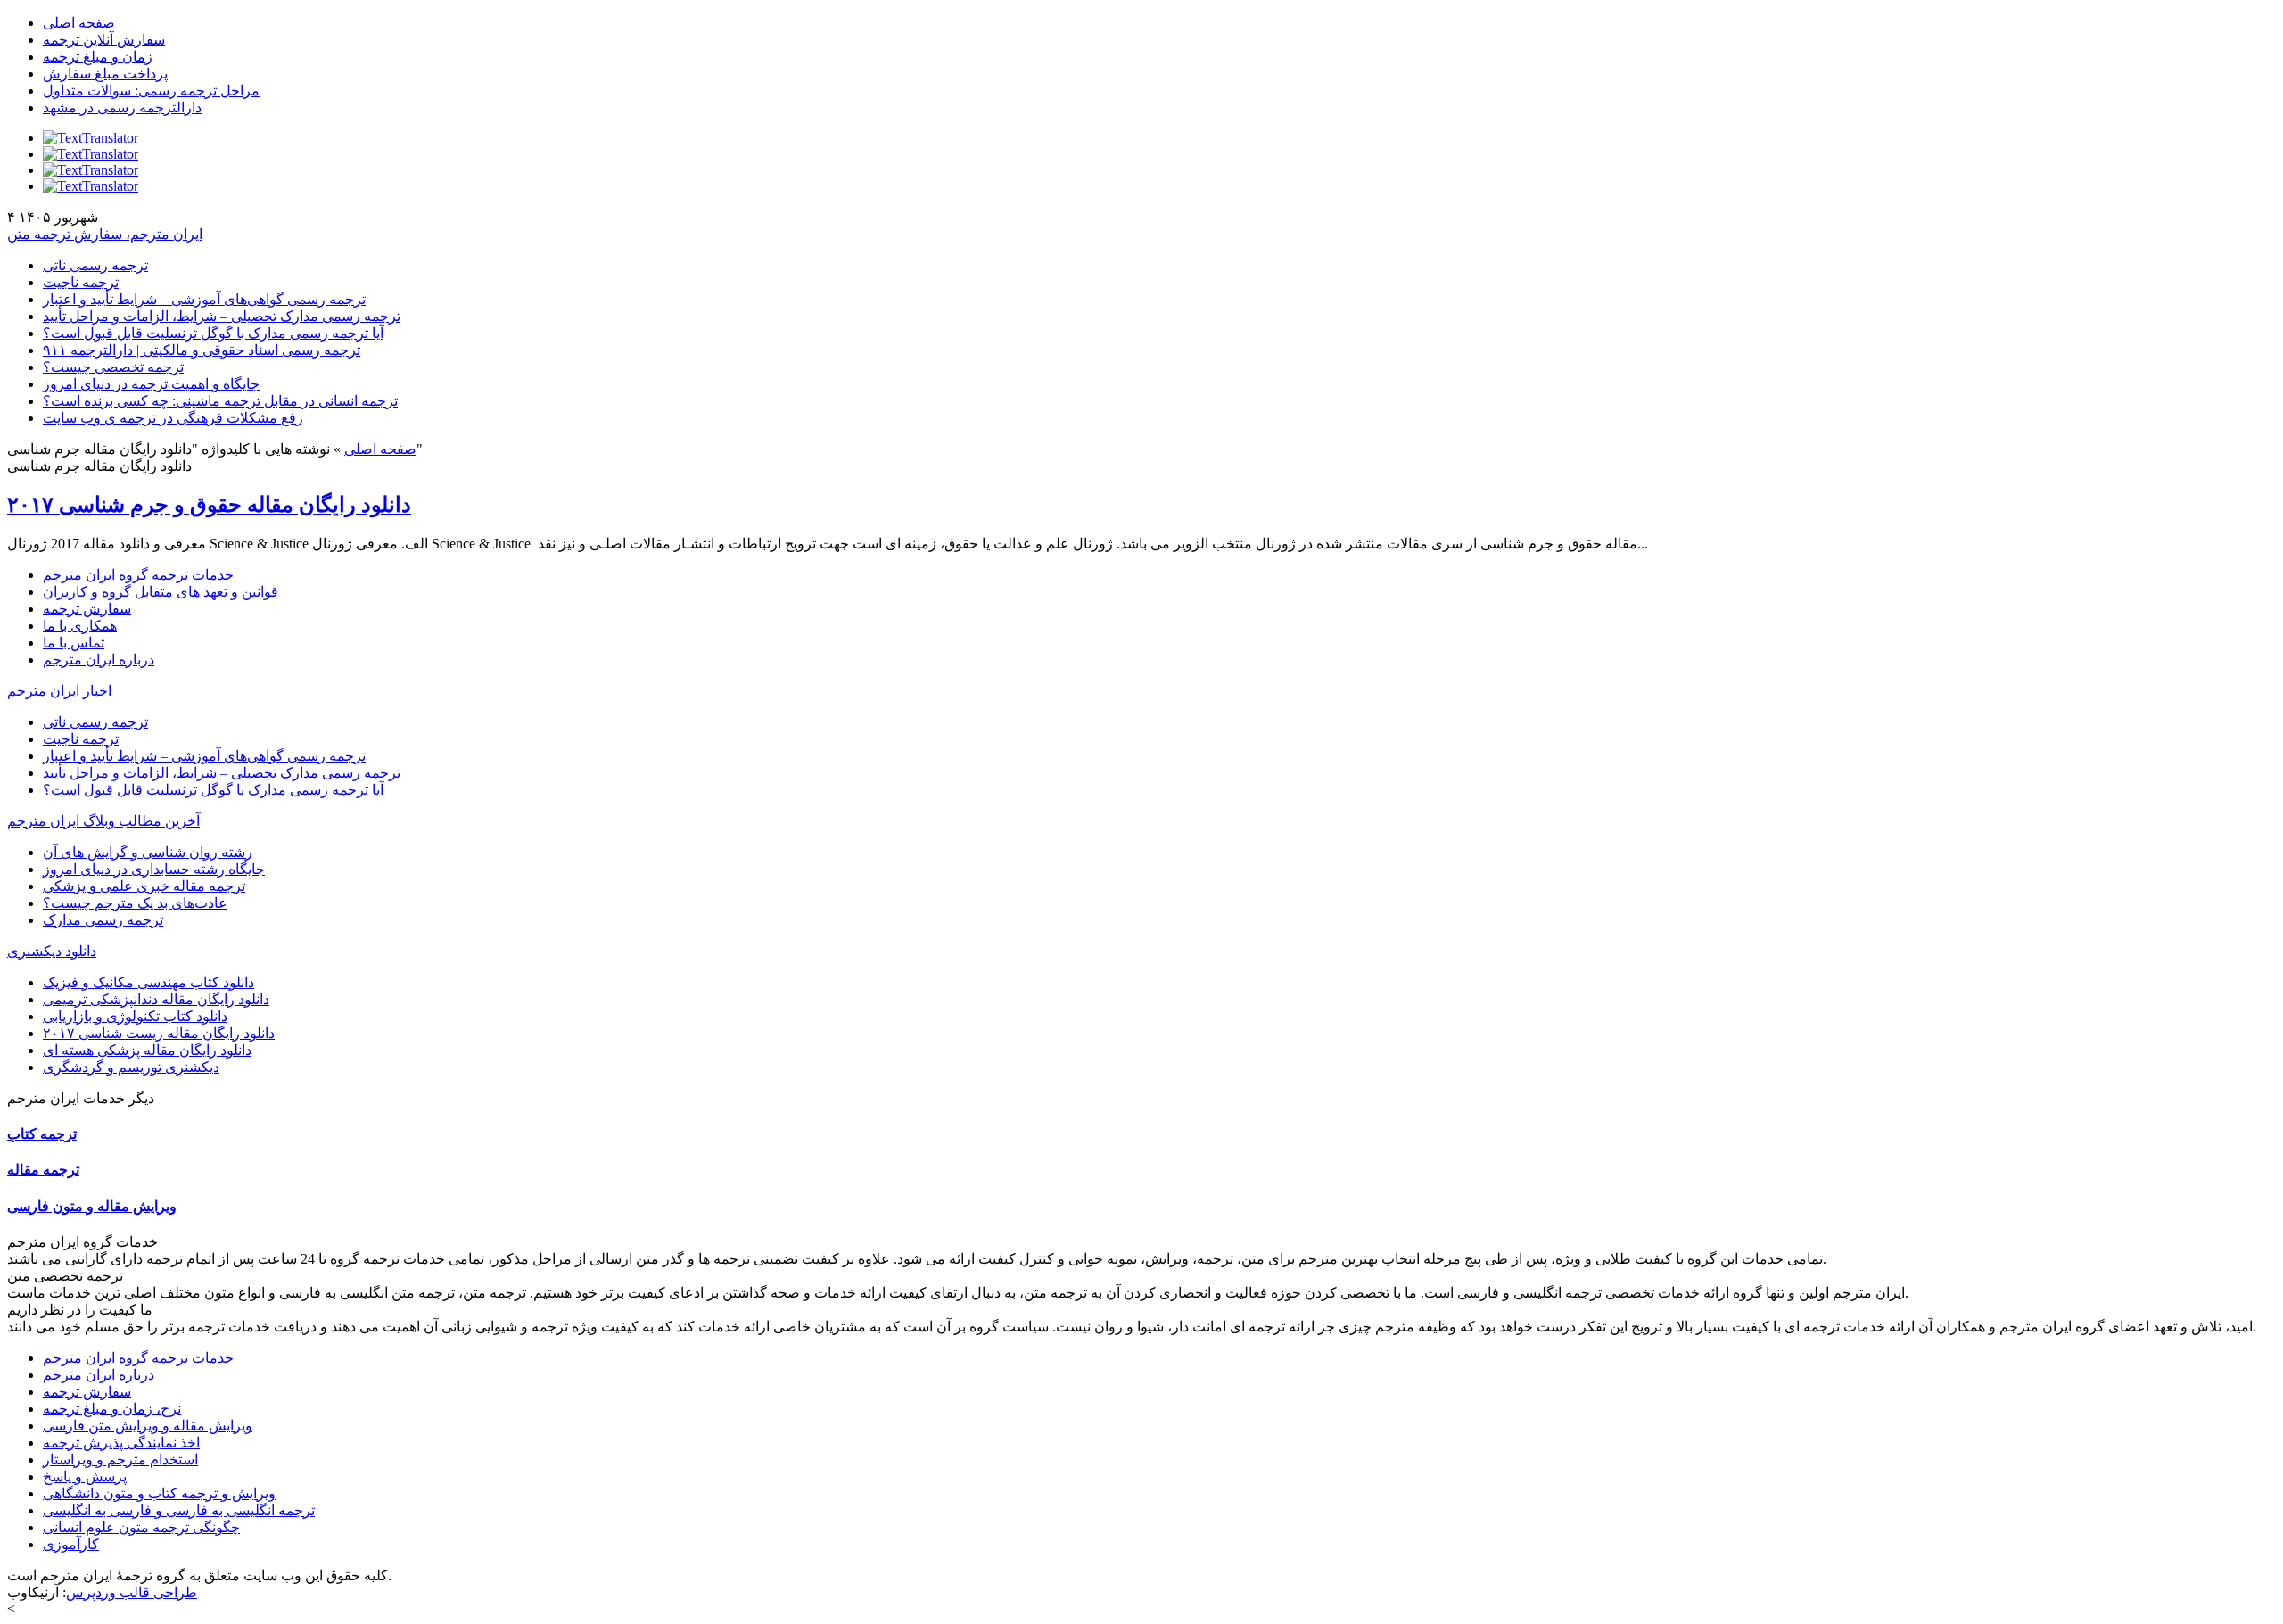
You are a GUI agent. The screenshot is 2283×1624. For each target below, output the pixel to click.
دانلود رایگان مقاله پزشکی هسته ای (147, 1050)
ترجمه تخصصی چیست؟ (113, 367)
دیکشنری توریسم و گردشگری (131, 1067)
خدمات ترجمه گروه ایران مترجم (138, 575)
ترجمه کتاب (42, 1134)
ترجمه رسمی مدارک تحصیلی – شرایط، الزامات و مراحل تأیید (222, 316)
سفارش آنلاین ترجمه (104, 40)
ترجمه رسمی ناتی (95, 265)
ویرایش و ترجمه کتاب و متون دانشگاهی (159, 1493)
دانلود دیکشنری (52, 951)
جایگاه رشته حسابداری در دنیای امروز (154, 869)
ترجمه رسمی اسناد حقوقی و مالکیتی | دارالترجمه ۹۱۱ (202, 350)
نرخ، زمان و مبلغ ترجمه (112, 1409)
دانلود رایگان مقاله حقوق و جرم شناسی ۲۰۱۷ (209, 505)
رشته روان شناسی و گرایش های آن (148, 852)
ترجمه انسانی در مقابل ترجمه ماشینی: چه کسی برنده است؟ (220, 401)
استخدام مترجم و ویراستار (120, 1459)
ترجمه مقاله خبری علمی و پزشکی (144, 886)
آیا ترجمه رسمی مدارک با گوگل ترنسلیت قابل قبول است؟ (213, 333)
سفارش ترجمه (87, 609)
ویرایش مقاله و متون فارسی (92, 1206)
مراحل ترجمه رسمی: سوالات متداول (151, 91)
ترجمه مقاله (43, 1170)
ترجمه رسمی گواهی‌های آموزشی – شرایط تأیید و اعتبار (204, 299)
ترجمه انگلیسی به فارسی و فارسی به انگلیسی (179, 1510)
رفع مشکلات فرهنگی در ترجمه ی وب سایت (173, 418)
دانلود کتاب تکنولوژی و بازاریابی (135, 1016)
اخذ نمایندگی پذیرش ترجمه (121, 1443)
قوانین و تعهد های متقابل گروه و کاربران (161, 592)
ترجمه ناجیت (81, 282)
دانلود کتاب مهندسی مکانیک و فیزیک (148, 982)
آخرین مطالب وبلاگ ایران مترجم (103, 821)
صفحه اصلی (79, 23)
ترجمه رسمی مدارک (103, 920)
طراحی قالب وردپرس (132, 1592)
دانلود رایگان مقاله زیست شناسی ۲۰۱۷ (159, 1033)
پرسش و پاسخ (85, 1476)
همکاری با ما (80, 626)
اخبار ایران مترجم (59, 691)
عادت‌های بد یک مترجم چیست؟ (135, 903)
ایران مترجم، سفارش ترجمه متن (105, 234)
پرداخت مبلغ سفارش (105, 74)
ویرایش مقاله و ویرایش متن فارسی (148, 1426)
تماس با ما (74, 643)
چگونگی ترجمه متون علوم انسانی (141, 1527)
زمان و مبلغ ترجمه (98, 57)
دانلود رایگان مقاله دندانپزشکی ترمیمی (156, 999)
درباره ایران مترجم (99, 659)
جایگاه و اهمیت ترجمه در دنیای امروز (151, 384)
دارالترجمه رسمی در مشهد (122, 107)
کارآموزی (71, 1544)
